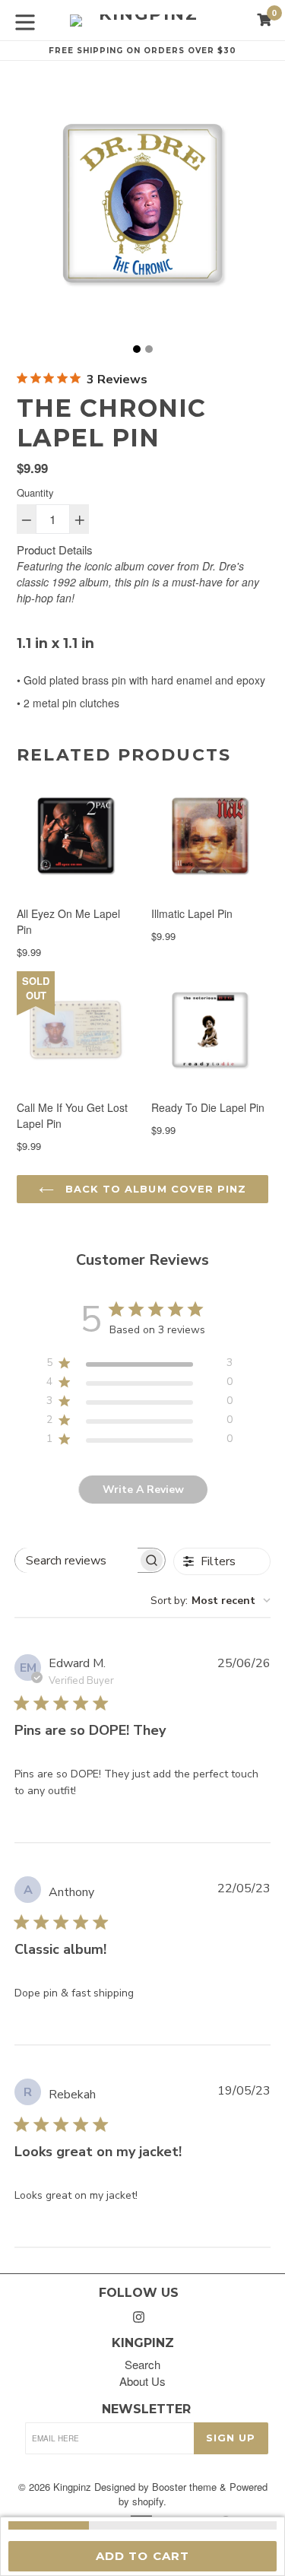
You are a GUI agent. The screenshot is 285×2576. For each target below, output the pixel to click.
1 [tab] (137, 349)
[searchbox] (77, 1560)
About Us (142, 2381)
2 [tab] (149, 349)
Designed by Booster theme (155, 2487)
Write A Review (143, 1490)
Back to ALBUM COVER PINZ (154, 1189)
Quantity (35, 492)
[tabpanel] (142, 207)
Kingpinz (72, 2487)
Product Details (55, 550)
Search (142, 2364)
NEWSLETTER (146, 2409)
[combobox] (211, 1601)
